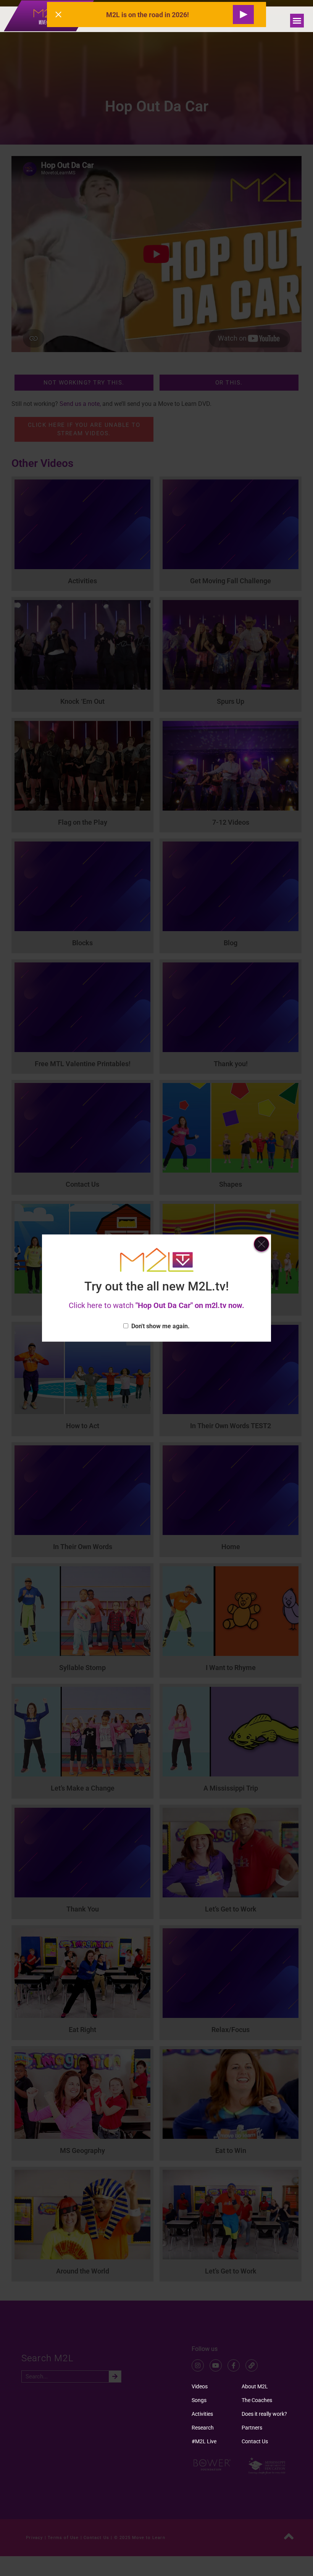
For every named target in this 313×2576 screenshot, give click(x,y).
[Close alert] (58, 14)
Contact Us (255, 2441)
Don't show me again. (161, 1326)
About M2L (255, 2386)
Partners (252, 2428)
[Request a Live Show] (243, 14)
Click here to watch (156, 1305)
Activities (202, 2414)
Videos (200, 2386)
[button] (297, 21)
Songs (199, 2400)
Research (203, 2428)
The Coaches (257, 2400)
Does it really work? (264, 2414)
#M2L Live (204, 2441)
